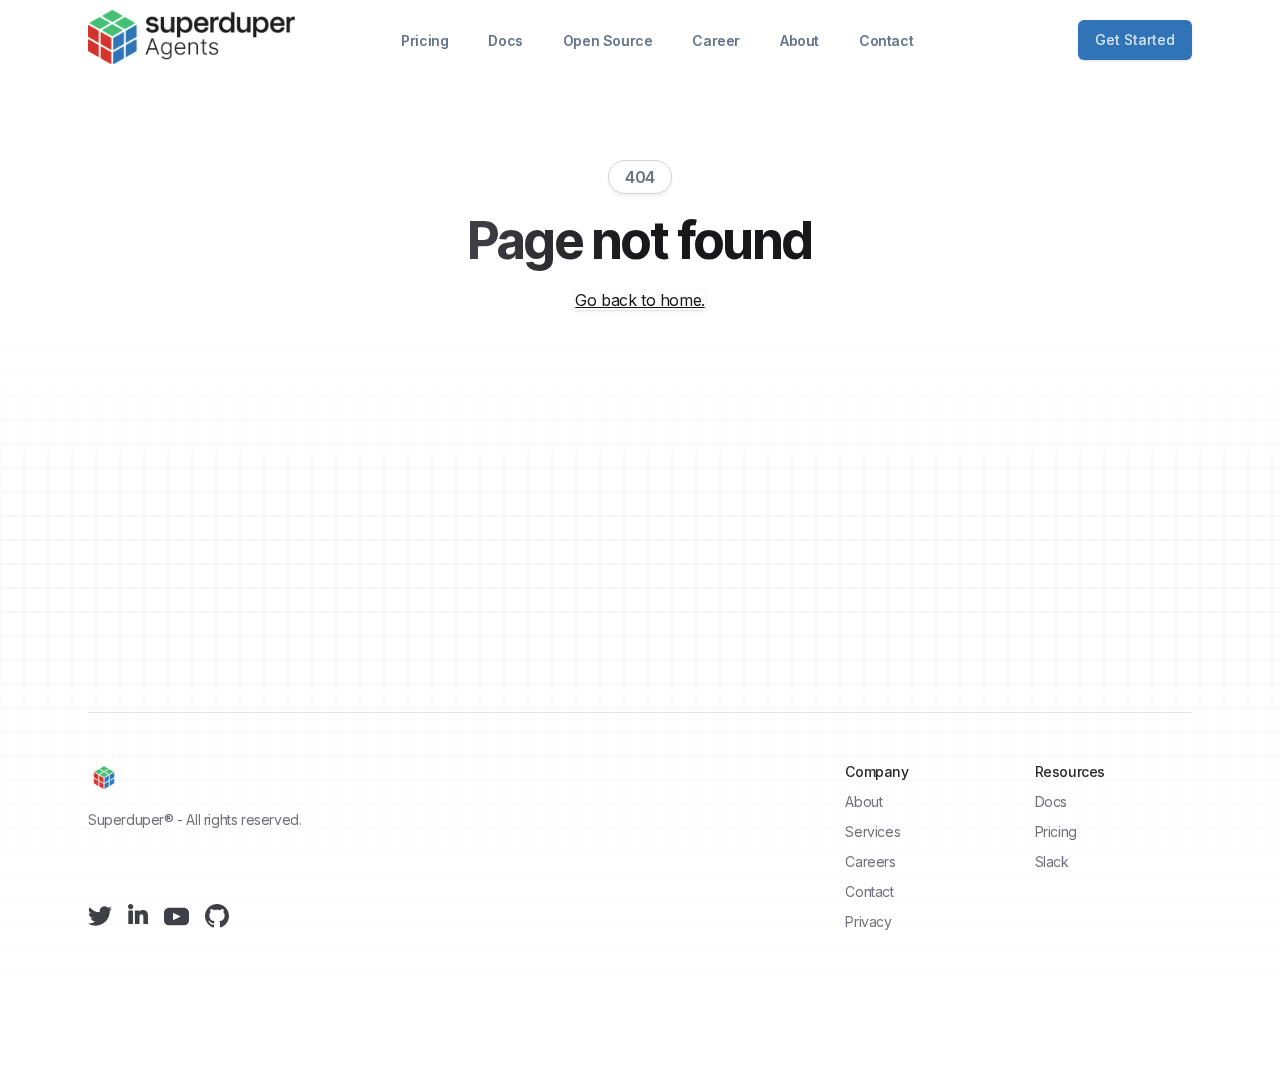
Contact (886, 40)
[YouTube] (176, 916)
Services (872, 831)
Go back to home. (640, 300)
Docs (505, 40)
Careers (870, 861)
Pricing (424, 40)
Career (716, 40)
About (799, 40)
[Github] (217, 916)
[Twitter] (100, 916)
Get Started (1135, 39)
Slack (1052, 861)
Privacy (868, 921)
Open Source (608, 40)
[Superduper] (191, 37)
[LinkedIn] (138, 914)
